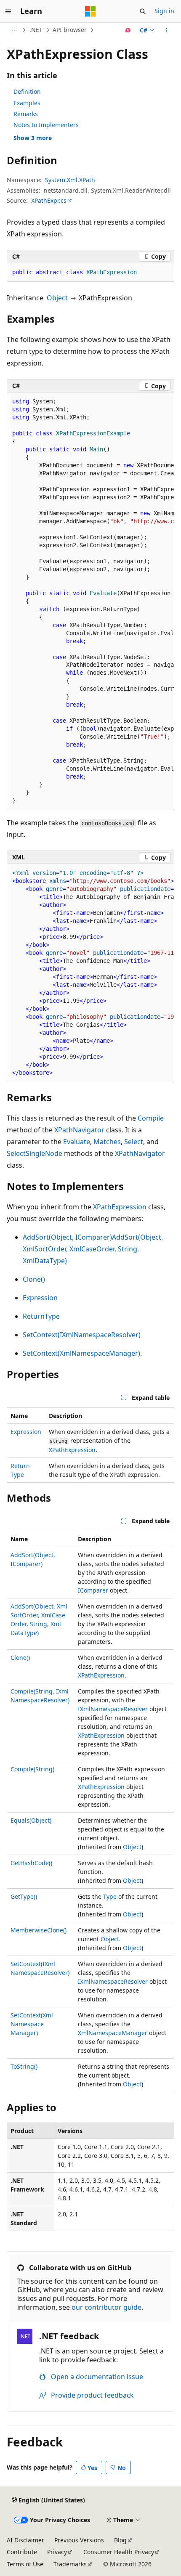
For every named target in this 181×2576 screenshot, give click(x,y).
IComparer (93, 1590)
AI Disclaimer (25, 2540)
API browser (70, 30)
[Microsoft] (90, 11)
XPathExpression (120, 1207)
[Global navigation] (8, 11)
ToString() (24, 2066)
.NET (36, 30)
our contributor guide (106, 2307)
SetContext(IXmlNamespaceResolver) (82, 1335)
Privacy (57, 2552)
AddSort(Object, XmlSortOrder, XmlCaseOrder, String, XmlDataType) (93, 1249)
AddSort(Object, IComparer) (67, 1237)
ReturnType (41, 1316)
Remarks (26, 114)
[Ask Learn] (128, 30)
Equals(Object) (31, 1820)
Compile (151, 1118)
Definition (27, 91)
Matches (107, 1142)
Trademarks (70, 2564)
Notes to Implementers (46, 125)
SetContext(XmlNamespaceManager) (81, 1353)
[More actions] (167, 30)
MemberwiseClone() (39, 1930)
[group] (90, 601)
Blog (120, 2540)
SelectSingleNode (35, 1153)
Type (110, 1896)
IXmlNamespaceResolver (113, 1709)
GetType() (24, 1896)
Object (57, 298)
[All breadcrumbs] (14, 30)
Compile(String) (32, 1769)
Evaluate (77, 1142)
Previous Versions (79, 2540)
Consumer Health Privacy (119, 2552)
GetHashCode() (31, 1863)
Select (134, 1142)
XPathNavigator (79, 1130)
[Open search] (143, 11)
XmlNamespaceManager (113, 2033)
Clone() (34, 1279)
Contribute (22, 2552)
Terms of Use (25, 2564)
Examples (27, 103)
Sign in (164, 11)
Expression (40, 1298)
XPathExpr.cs (49, 200)
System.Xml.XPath (70, 180)
